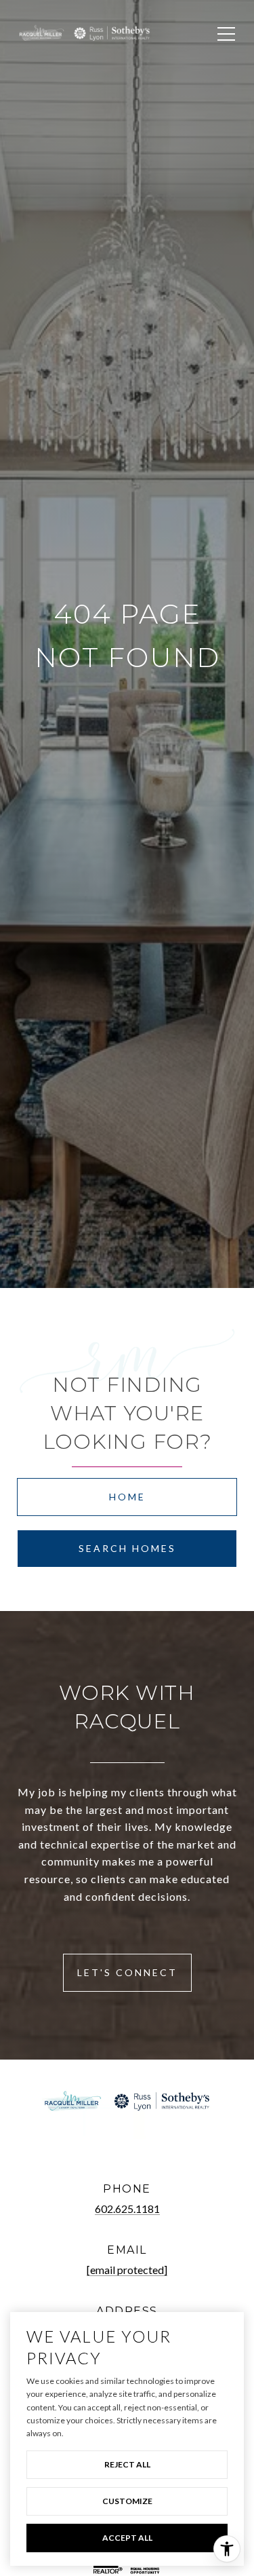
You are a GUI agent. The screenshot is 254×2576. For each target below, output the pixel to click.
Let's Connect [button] (127, 1972)
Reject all (127, 2464)
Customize (127, 2501)
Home (127, 1497)
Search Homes (127, 1548)
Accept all (127, 2538)
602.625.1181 (127, 2209)
